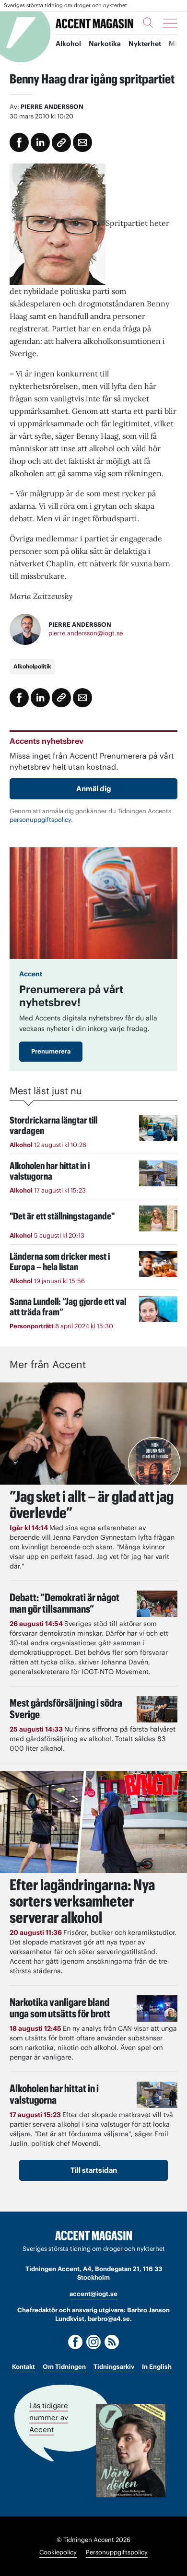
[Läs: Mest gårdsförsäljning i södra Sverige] (157, 1709)
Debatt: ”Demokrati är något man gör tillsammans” (64, 1603)
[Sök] (148, 23)
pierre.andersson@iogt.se (86, 633)
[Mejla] (82, 142)
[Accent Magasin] (94, 23)
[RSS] (112, 2342)
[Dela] (40, 142)
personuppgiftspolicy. (41, 820)
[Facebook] (75, 2342)
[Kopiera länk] (61, 142)
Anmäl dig (94, 789)
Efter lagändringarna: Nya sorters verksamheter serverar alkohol (82, 1901)
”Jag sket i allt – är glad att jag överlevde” (92, 1505)
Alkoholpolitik (32, 666)
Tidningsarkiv (114, 2367)
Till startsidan (94, 2170)
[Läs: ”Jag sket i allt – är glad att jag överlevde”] (93, 1434)
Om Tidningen (64, 2367)
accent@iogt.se (93, 2294)
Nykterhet (145, 44)
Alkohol (68, 44)
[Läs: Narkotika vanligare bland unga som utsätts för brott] (157, 2008)
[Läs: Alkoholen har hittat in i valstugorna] (157, 2095)
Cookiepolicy (58, 2552)
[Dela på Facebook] (19, 142)
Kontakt (23, 2367)
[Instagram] (93, 2342)
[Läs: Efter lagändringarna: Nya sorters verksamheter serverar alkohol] (93, 1822)
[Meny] (170, 23)
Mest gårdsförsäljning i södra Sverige (66, 1709)
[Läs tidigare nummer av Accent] (131, 2451)
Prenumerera (51, 1051)
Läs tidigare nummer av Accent (49, 2418)
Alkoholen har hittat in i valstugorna (54, 2094)
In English (157, 2367)
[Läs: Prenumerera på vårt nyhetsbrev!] (93, 903)
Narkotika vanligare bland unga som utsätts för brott (60, 2008)
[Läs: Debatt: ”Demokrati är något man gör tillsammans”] (157, 1604)
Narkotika (105, 44)
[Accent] (93, 2236)
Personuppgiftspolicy (117, 2552)
